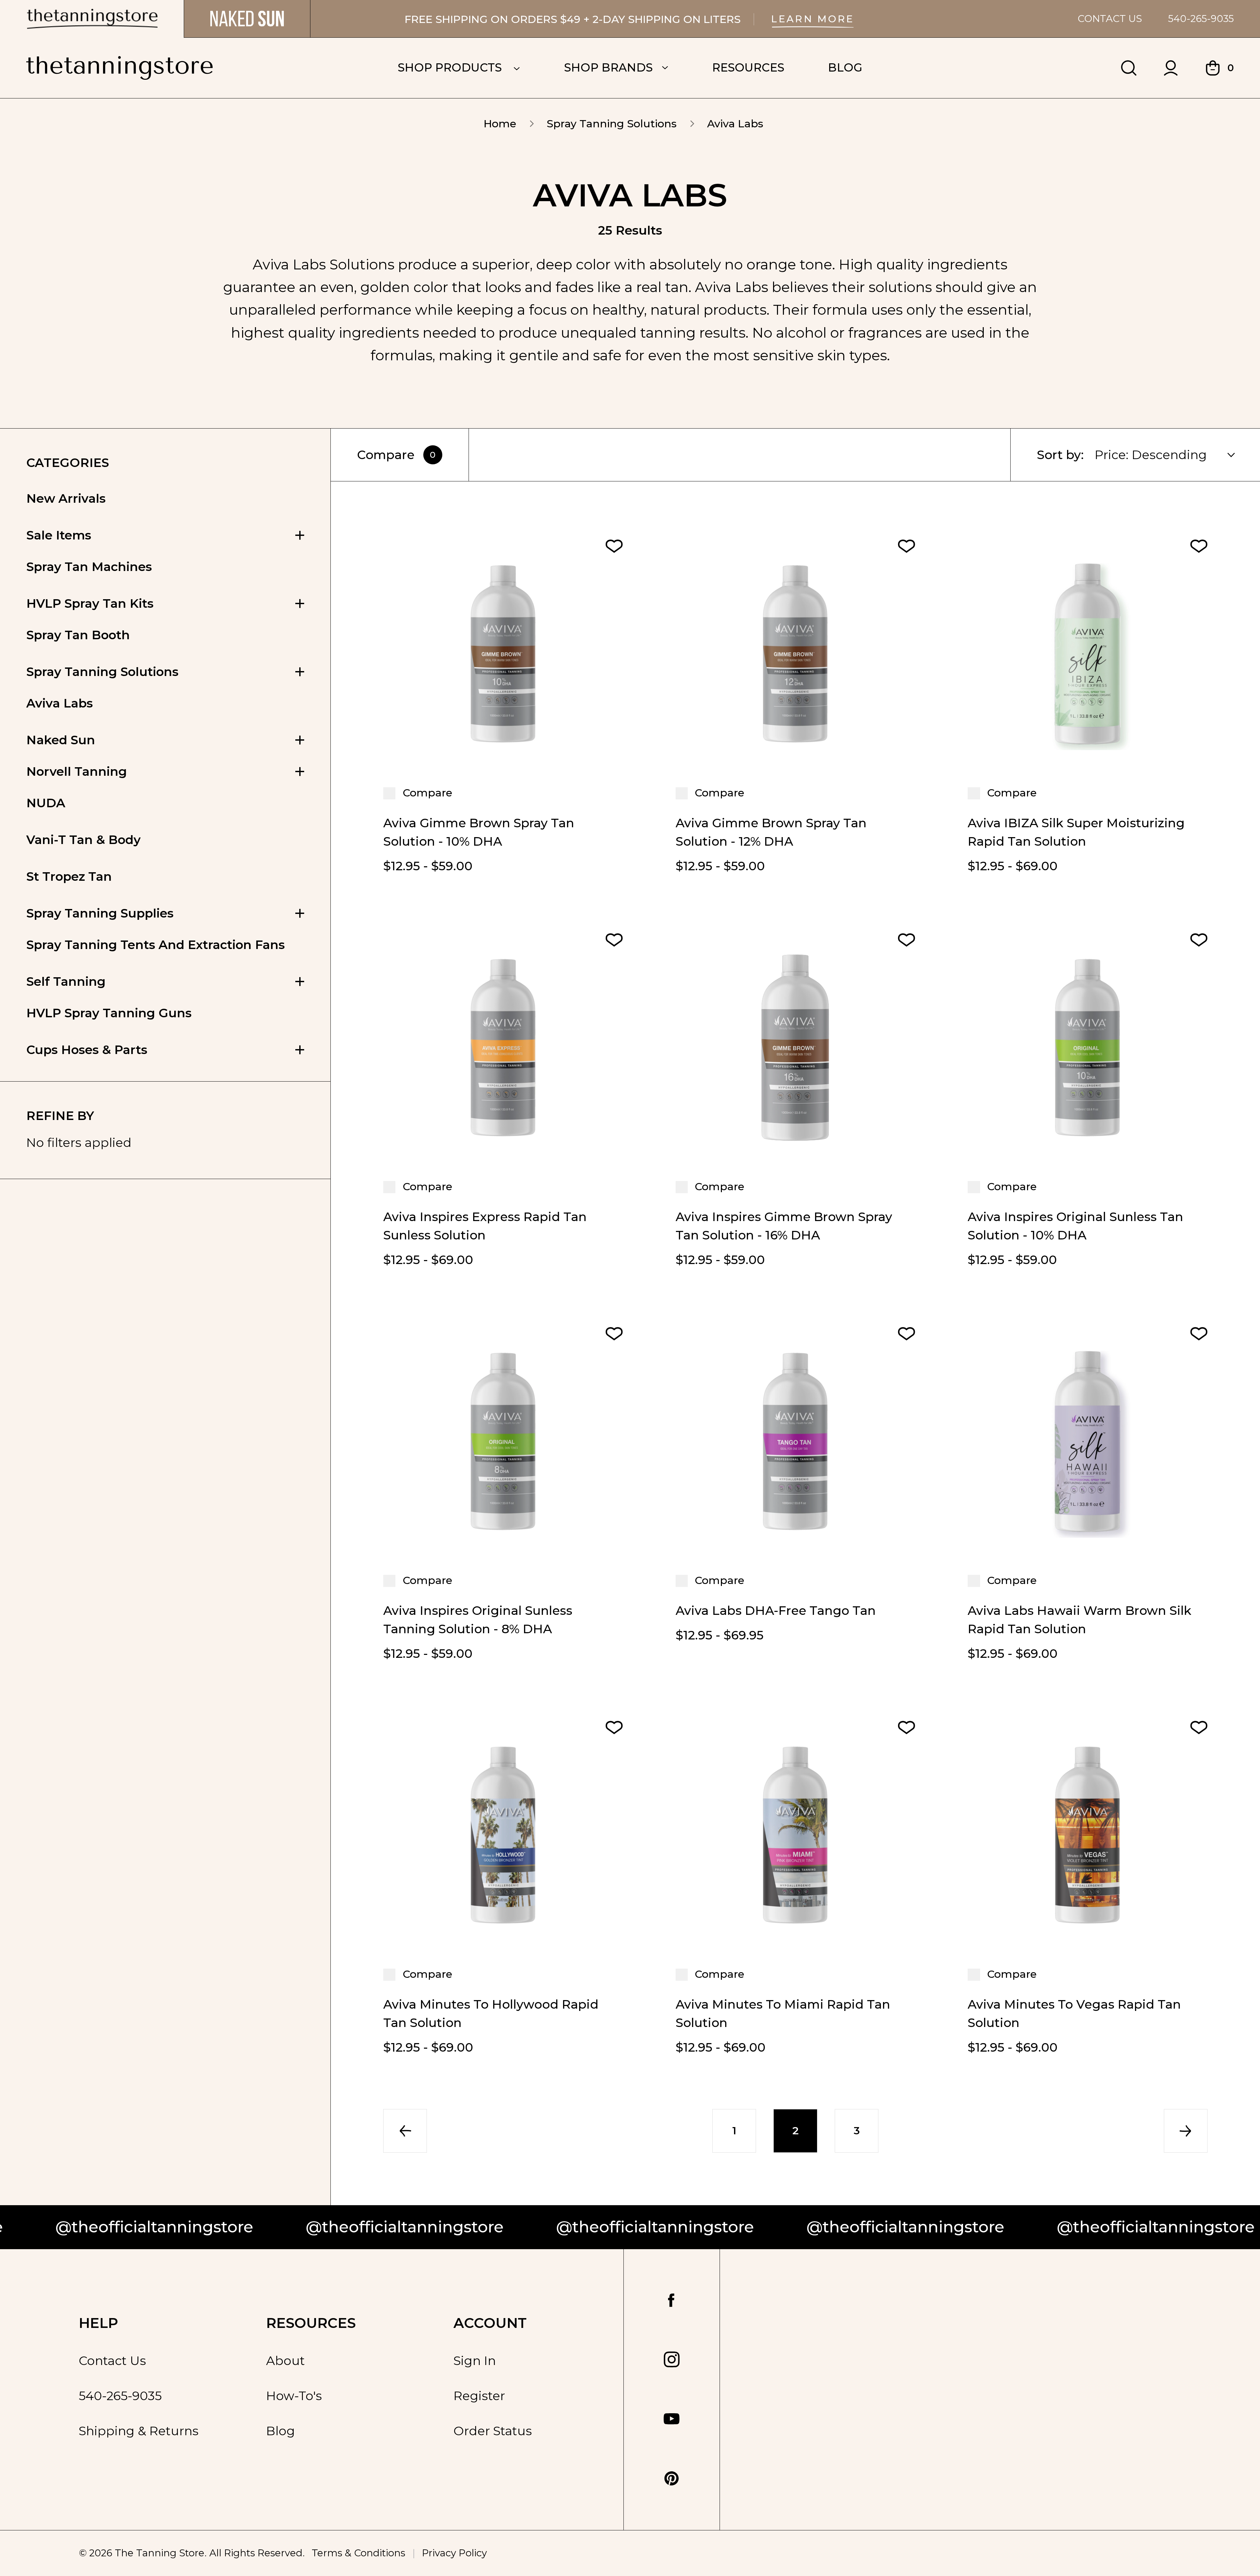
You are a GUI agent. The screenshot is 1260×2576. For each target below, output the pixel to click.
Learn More (813, 19)
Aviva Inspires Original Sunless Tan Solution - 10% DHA (1075, 1226)
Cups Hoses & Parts (87, 1050)
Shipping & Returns (139, 2431)
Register (479, 2396)
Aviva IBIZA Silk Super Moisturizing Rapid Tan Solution (1076, 832)
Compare (396, 455)
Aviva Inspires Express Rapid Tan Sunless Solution (485, 1226)
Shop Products (451, 67)
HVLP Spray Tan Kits (90, 603)
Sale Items (59, 535)
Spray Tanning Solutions (102, 672)
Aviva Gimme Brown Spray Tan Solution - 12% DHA (771, 832)
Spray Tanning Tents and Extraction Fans (156, 945)
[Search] (1129, 68)
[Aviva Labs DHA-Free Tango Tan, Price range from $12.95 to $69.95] (796, 1441)
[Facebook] (672, 2301)
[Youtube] (672, 2419)
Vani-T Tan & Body (84, 840)
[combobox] (1173, 455)
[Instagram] (672, 2359)
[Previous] (405, 2131)
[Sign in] (1171, 68)
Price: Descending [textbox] (1151, 455)
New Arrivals (66, 498)
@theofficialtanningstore (203, 2227)
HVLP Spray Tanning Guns (109, 1013)
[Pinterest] (672, 2479)
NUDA (46, 803)
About (285, 2361)
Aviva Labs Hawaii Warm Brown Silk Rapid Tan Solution (1080, 1620)
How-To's (294, 2396)
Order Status (493, 2431)
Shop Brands (608, 67)
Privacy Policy (454, 2553)
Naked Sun (61, 740)
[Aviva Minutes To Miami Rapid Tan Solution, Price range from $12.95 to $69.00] (796, 1835)
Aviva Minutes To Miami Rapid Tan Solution (783, 2013)
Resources (748, 67)
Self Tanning (66, 981)
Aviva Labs (60, 703)
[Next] (1186, 2131)
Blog (845, 67)
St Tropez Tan (69, 876)
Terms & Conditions (358, 2553)
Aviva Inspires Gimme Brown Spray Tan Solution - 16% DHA (784, 1226)
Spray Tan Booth (78, 635)
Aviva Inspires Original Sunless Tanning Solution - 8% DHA (478, 1620)
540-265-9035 (1201, 19)
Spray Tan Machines (89, 567)
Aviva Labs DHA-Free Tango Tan (776, 1610)
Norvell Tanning (77, 771)
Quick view (503, 751)
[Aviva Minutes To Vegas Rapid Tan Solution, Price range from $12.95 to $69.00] (1088, 1835)
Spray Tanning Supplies (100, 913)
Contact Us (1110, 19)
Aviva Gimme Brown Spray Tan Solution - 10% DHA (479, 832)
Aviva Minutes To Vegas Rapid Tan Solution (1074, 2013)
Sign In (475, 2361)
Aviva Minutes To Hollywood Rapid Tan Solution (491, 2013)
